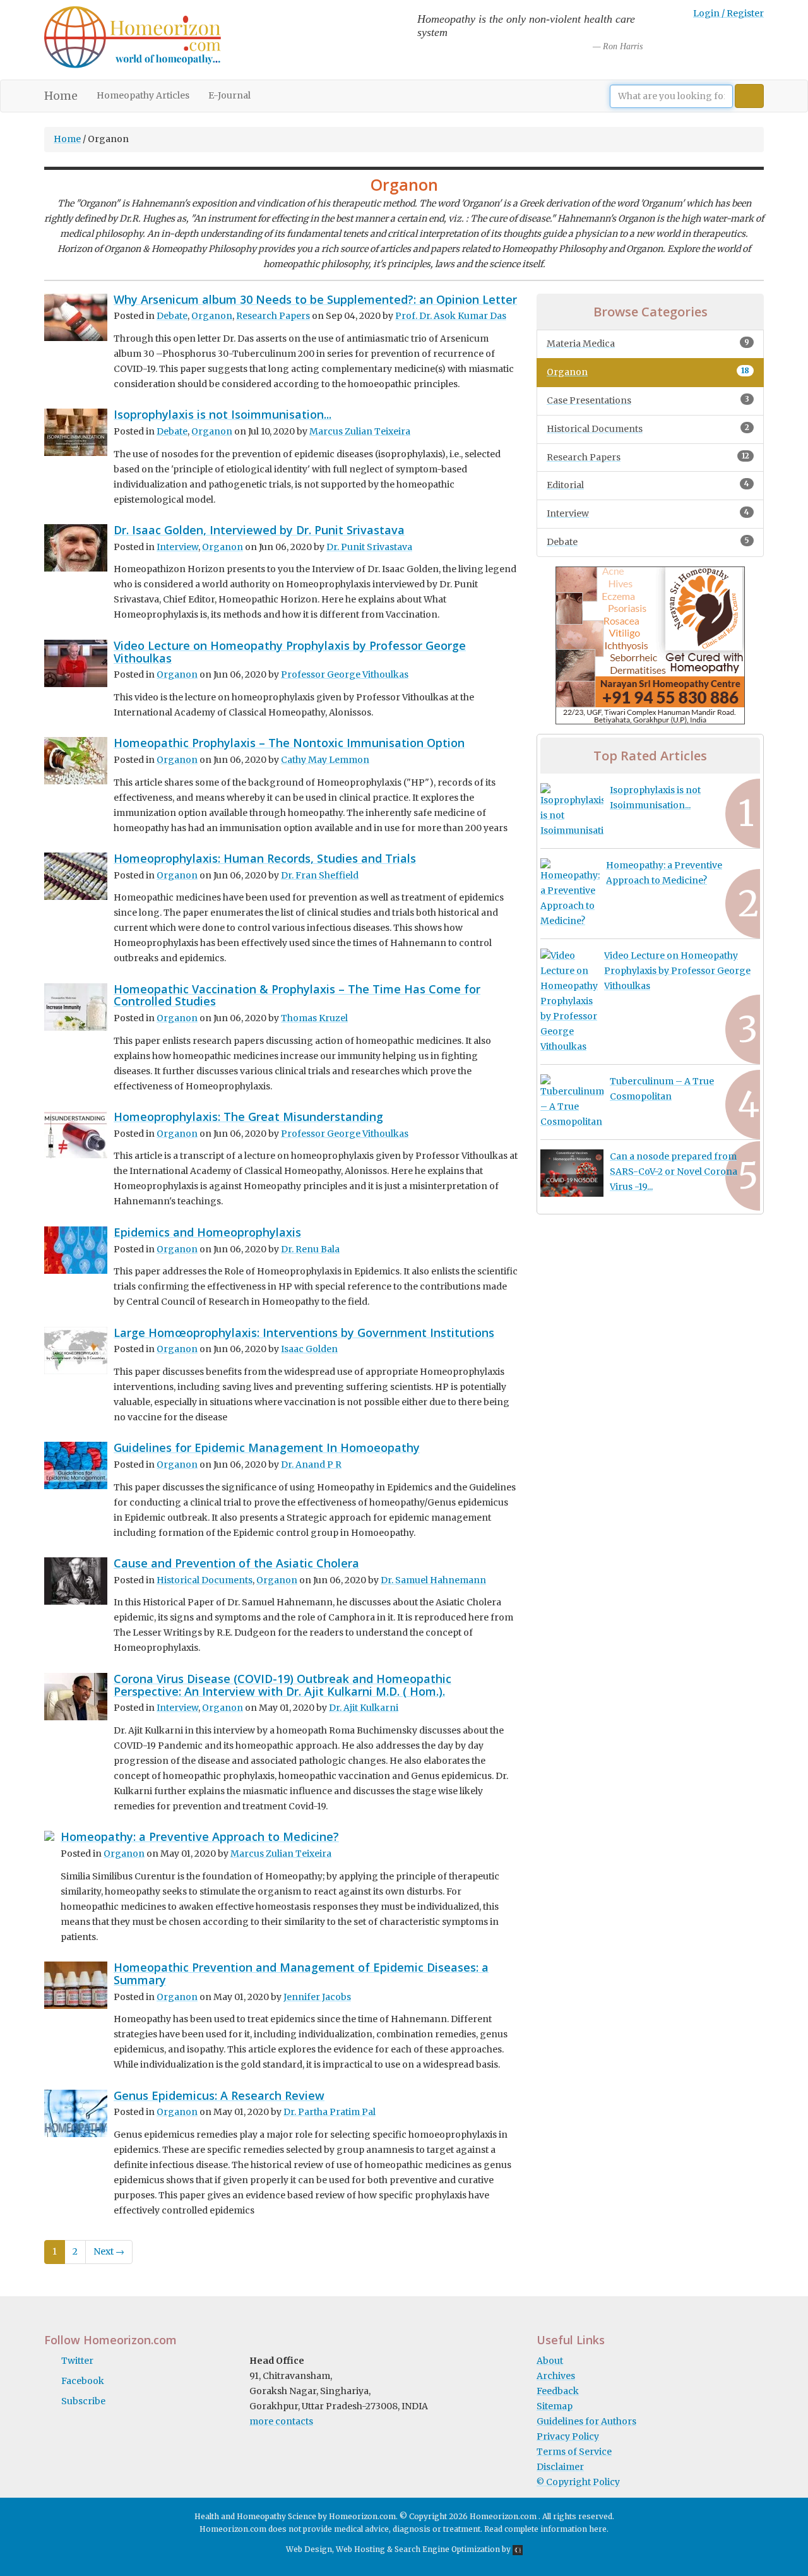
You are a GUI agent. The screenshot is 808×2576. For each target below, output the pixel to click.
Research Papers (273, 316)
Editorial (648, 485)
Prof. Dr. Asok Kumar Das (451, 316)
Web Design (309, 2549)
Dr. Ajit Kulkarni (364, 1708)
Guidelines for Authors (586, 2421)
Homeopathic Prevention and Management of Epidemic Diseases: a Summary (301, 1974)
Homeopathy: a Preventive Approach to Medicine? (200, 1836)
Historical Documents (205, 1580)
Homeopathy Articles (143, 95)
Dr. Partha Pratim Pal (330, 2112)
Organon (212, 316)
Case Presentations (648, 400)
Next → (109, 2251)
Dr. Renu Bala (310, 1249)
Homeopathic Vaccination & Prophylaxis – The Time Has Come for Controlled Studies (297, 995)
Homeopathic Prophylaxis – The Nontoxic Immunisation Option (289, 743)
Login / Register (728, 13)
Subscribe (83, 2401)
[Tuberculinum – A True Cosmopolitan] (572, 1102)
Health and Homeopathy (240, 2516)
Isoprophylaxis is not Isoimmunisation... (223, 414)
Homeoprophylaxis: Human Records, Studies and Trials (265, 858)
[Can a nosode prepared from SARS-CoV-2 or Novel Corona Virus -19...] (572, 1173)
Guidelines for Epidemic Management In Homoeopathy (267, 1447)
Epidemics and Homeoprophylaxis (207, 1232)
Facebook (83, 2381)
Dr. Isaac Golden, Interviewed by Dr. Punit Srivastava (259, 530)
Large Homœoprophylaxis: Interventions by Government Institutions (304, 1333)
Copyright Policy (578, 2482)
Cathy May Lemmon (325, 760)
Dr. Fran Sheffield (320, 875)
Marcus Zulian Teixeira (360, 431)
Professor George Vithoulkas (345, 674)
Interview (177, 547)
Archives (556, 2376)
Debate (172, 316)
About (550, 2361)
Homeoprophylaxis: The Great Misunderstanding (248, 1117)
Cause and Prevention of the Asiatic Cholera (236, 1563)
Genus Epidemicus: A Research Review (219, 2095)
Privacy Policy (568, 2436)
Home (66, 96)
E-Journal (229, 95)
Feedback (558, 2391)
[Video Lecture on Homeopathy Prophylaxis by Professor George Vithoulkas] (569, 1002)
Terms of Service (574, 2452)
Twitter (77, 2361)
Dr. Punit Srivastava (369, 547)
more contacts (281, 2421)
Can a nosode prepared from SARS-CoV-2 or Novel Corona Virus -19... (674, 1171)
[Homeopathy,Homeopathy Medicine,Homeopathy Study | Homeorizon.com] (133, 40)
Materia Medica (648, 343)
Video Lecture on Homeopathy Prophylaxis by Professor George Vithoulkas (290, 652)
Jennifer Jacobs (317, 1997)
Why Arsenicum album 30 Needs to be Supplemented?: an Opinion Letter (315, 299)
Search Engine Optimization (447, 2549)
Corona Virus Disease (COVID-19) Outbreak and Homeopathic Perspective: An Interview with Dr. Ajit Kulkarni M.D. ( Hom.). (282, 1685)
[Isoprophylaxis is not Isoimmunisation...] (572, 811)
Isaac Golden (309, 1349)
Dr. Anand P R (311, 1465)
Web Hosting (360, 2549)
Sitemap (555, 2406)
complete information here (555, 2529)
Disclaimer (560, 2467)
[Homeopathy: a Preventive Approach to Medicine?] (570, 894)
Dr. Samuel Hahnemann (433, 1580)
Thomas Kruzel (314, 1018)
